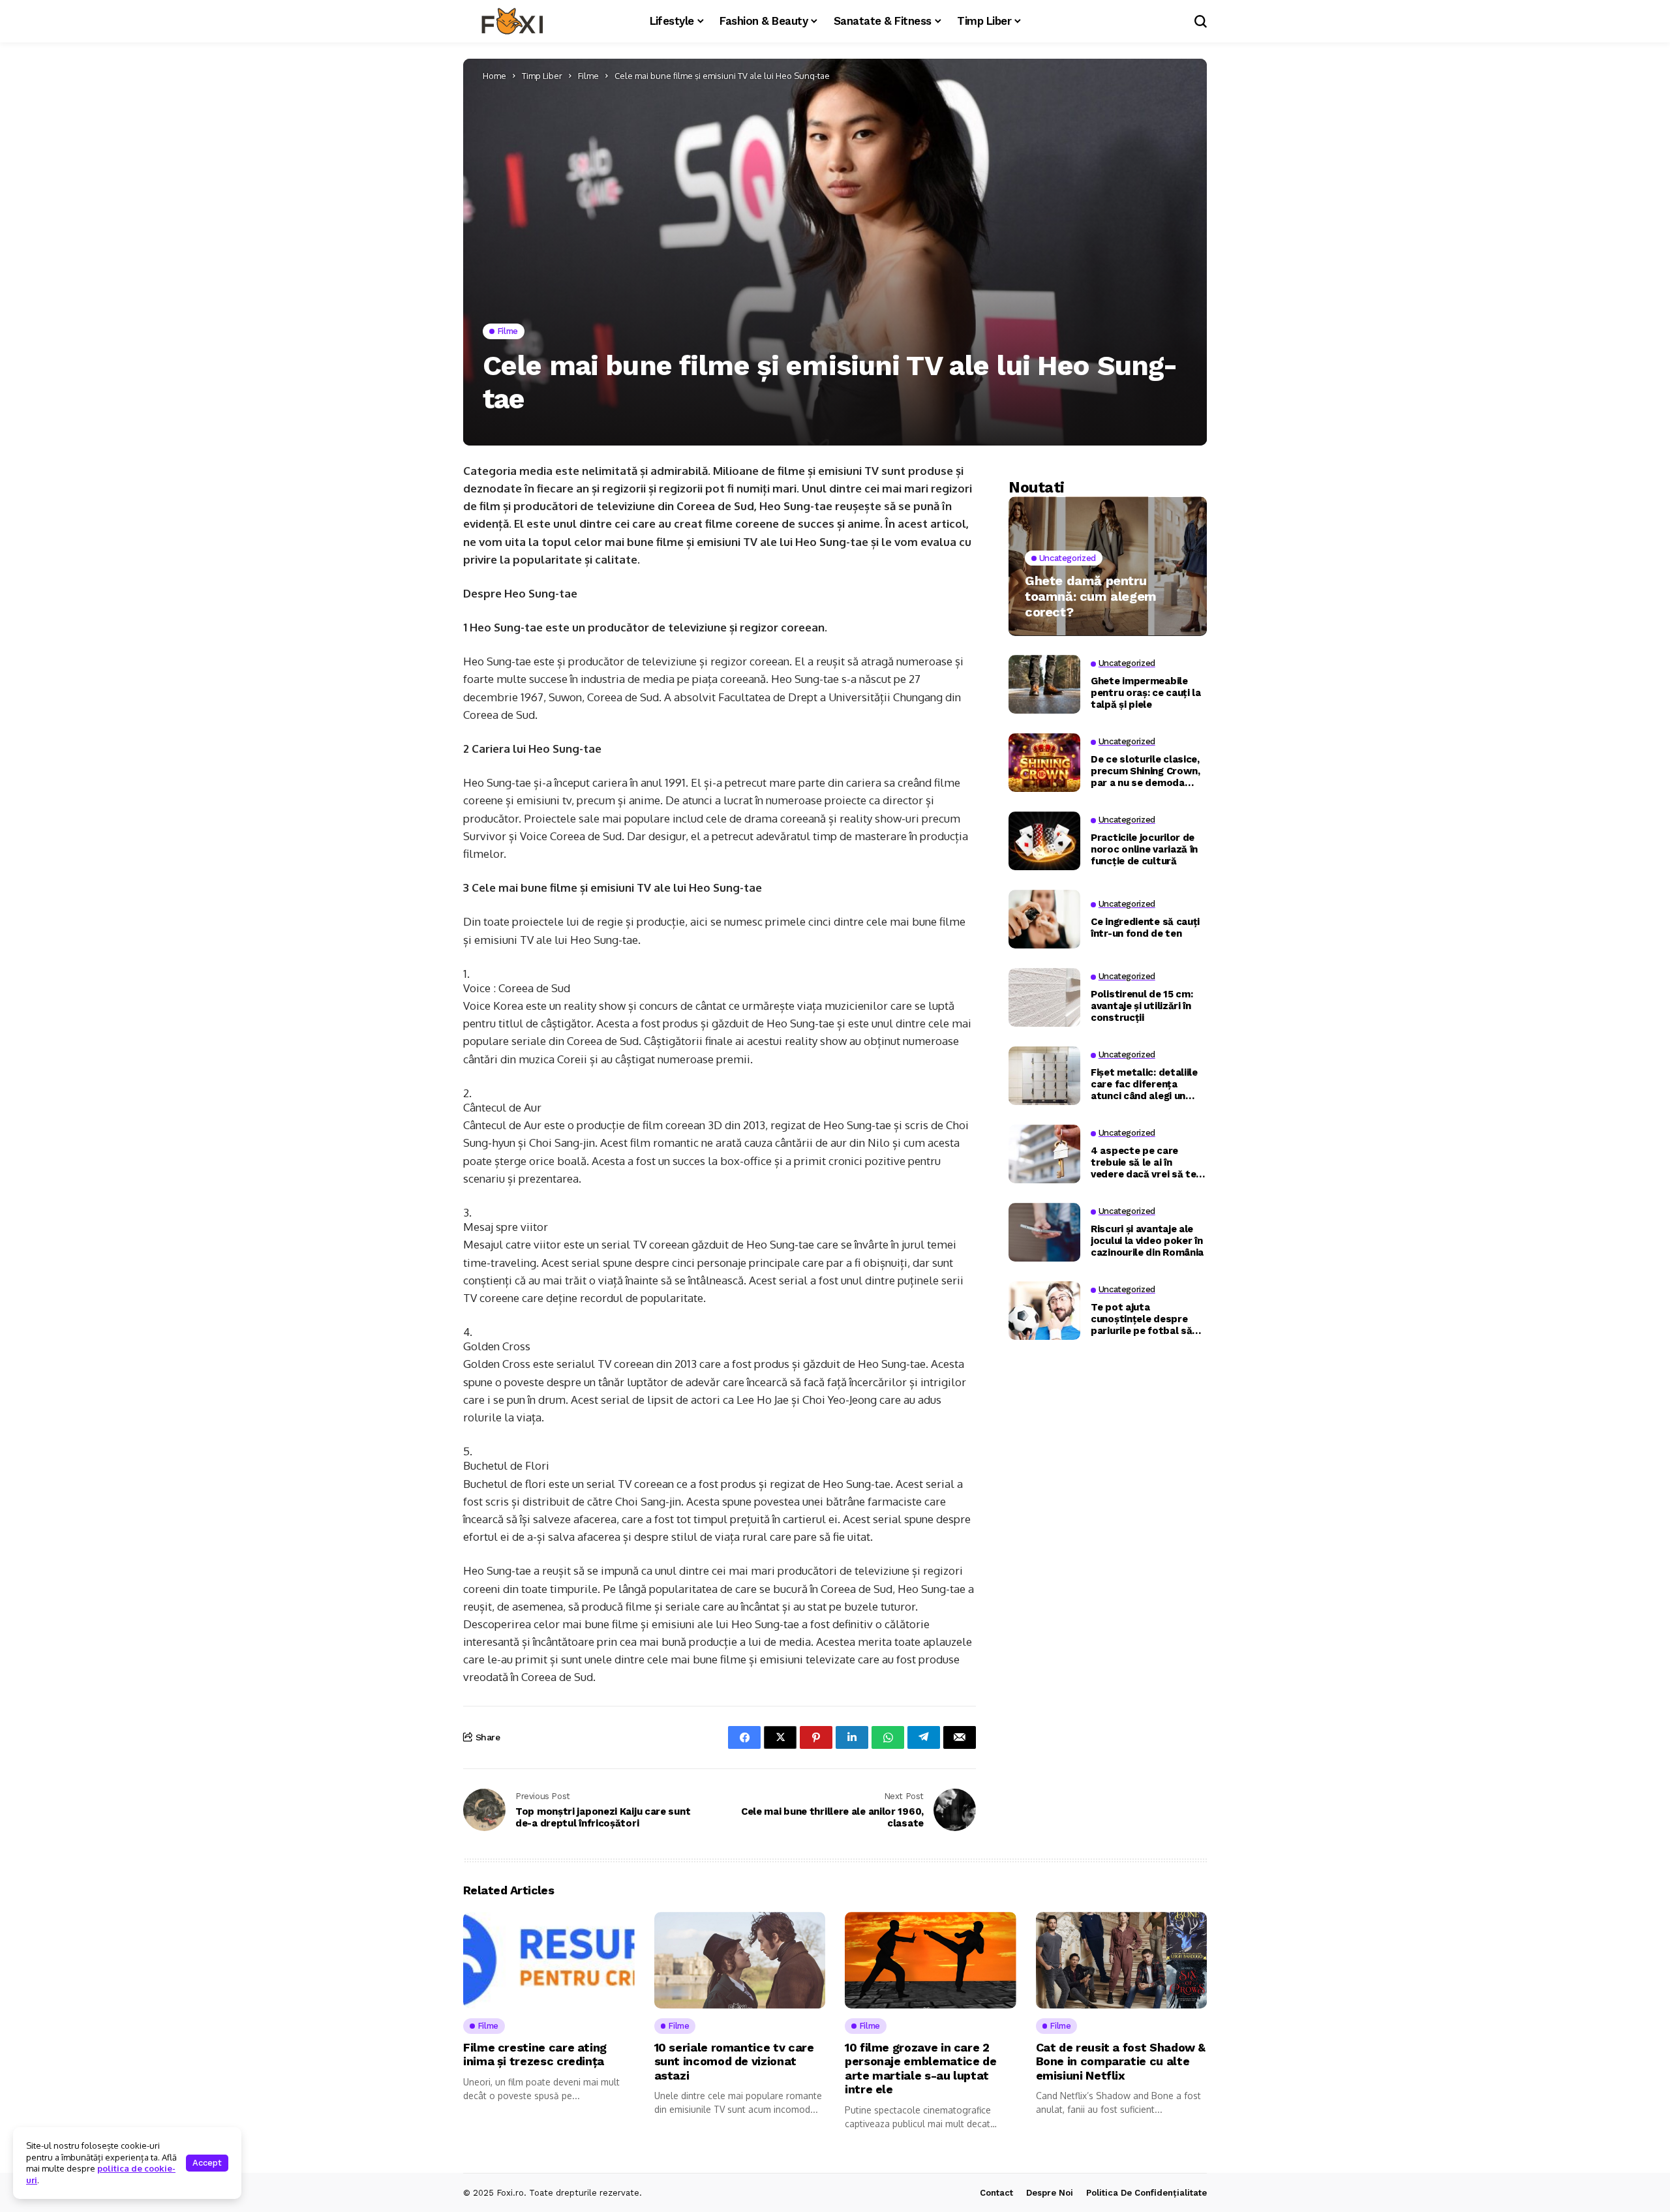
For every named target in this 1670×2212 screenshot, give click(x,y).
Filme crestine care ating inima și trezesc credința (535, 2054)
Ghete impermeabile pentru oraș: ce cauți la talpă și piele (1146, 692)
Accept (207, 2163)
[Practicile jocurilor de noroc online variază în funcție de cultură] (1044, 841)
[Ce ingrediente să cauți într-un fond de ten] (1044, 919)
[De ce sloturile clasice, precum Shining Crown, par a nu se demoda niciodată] (1044, 763)
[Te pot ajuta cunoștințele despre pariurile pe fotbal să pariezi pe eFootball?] (1044, 1311)
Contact (996, 2193)
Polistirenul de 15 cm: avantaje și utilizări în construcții (1142, 1005)
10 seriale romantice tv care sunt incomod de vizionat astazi (734, 2061)
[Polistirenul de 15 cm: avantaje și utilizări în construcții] (1044, 997)
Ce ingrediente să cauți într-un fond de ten (1145, 927)
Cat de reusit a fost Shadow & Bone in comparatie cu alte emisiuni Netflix (1121, 2061)
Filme (588, 76)
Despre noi (1050, 2193)
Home (494, 76)
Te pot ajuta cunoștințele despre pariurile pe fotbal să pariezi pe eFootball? (1142, 1318)
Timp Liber (542, 76)
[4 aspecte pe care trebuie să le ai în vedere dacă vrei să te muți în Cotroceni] (1044, 1154)
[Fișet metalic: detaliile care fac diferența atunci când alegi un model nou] (1044, 1076)
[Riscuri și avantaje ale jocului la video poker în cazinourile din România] (1044, 1232)
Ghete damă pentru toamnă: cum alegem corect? (1091, 596)
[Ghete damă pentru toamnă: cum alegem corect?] (1108, 566)
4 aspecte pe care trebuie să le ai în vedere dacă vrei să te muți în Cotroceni (1143, 1162)
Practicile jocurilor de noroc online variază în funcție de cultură (1144, 849)
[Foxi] (512, 22)
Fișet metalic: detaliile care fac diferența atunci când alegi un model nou (1144, 1083)
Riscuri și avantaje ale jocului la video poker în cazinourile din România (1147, 1240)
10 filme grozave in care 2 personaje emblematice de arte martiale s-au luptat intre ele (920, 2068)
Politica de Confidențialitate (1146, 2193)
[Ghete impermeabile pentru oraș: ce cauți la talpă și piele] (1044, 684)
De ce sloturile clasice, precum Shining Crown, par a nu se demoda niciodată (1146, 770)
